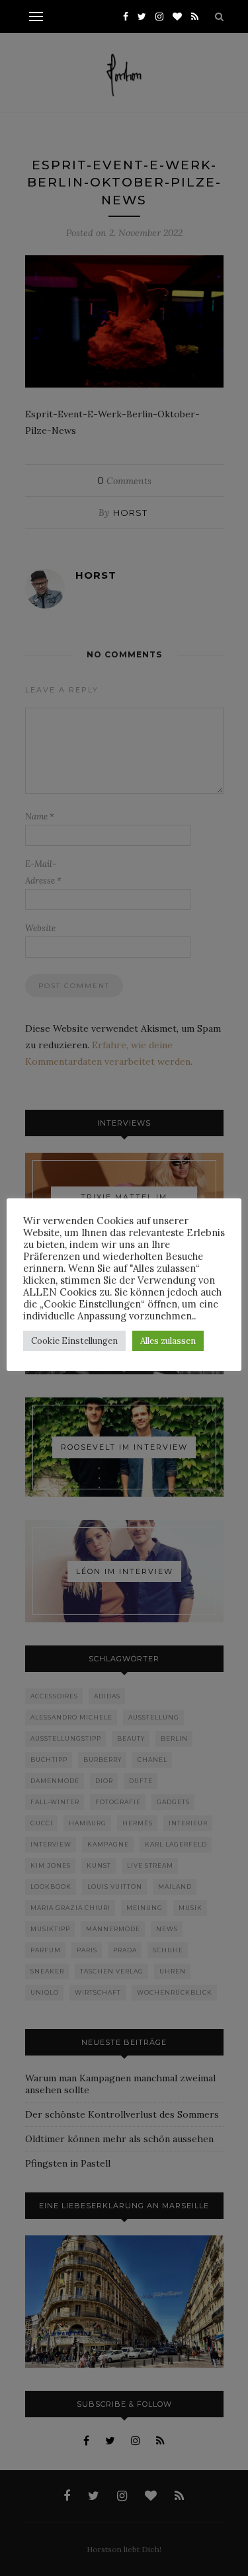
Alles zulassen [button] (168, 1341)
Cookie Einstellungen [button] (74, 1341)
